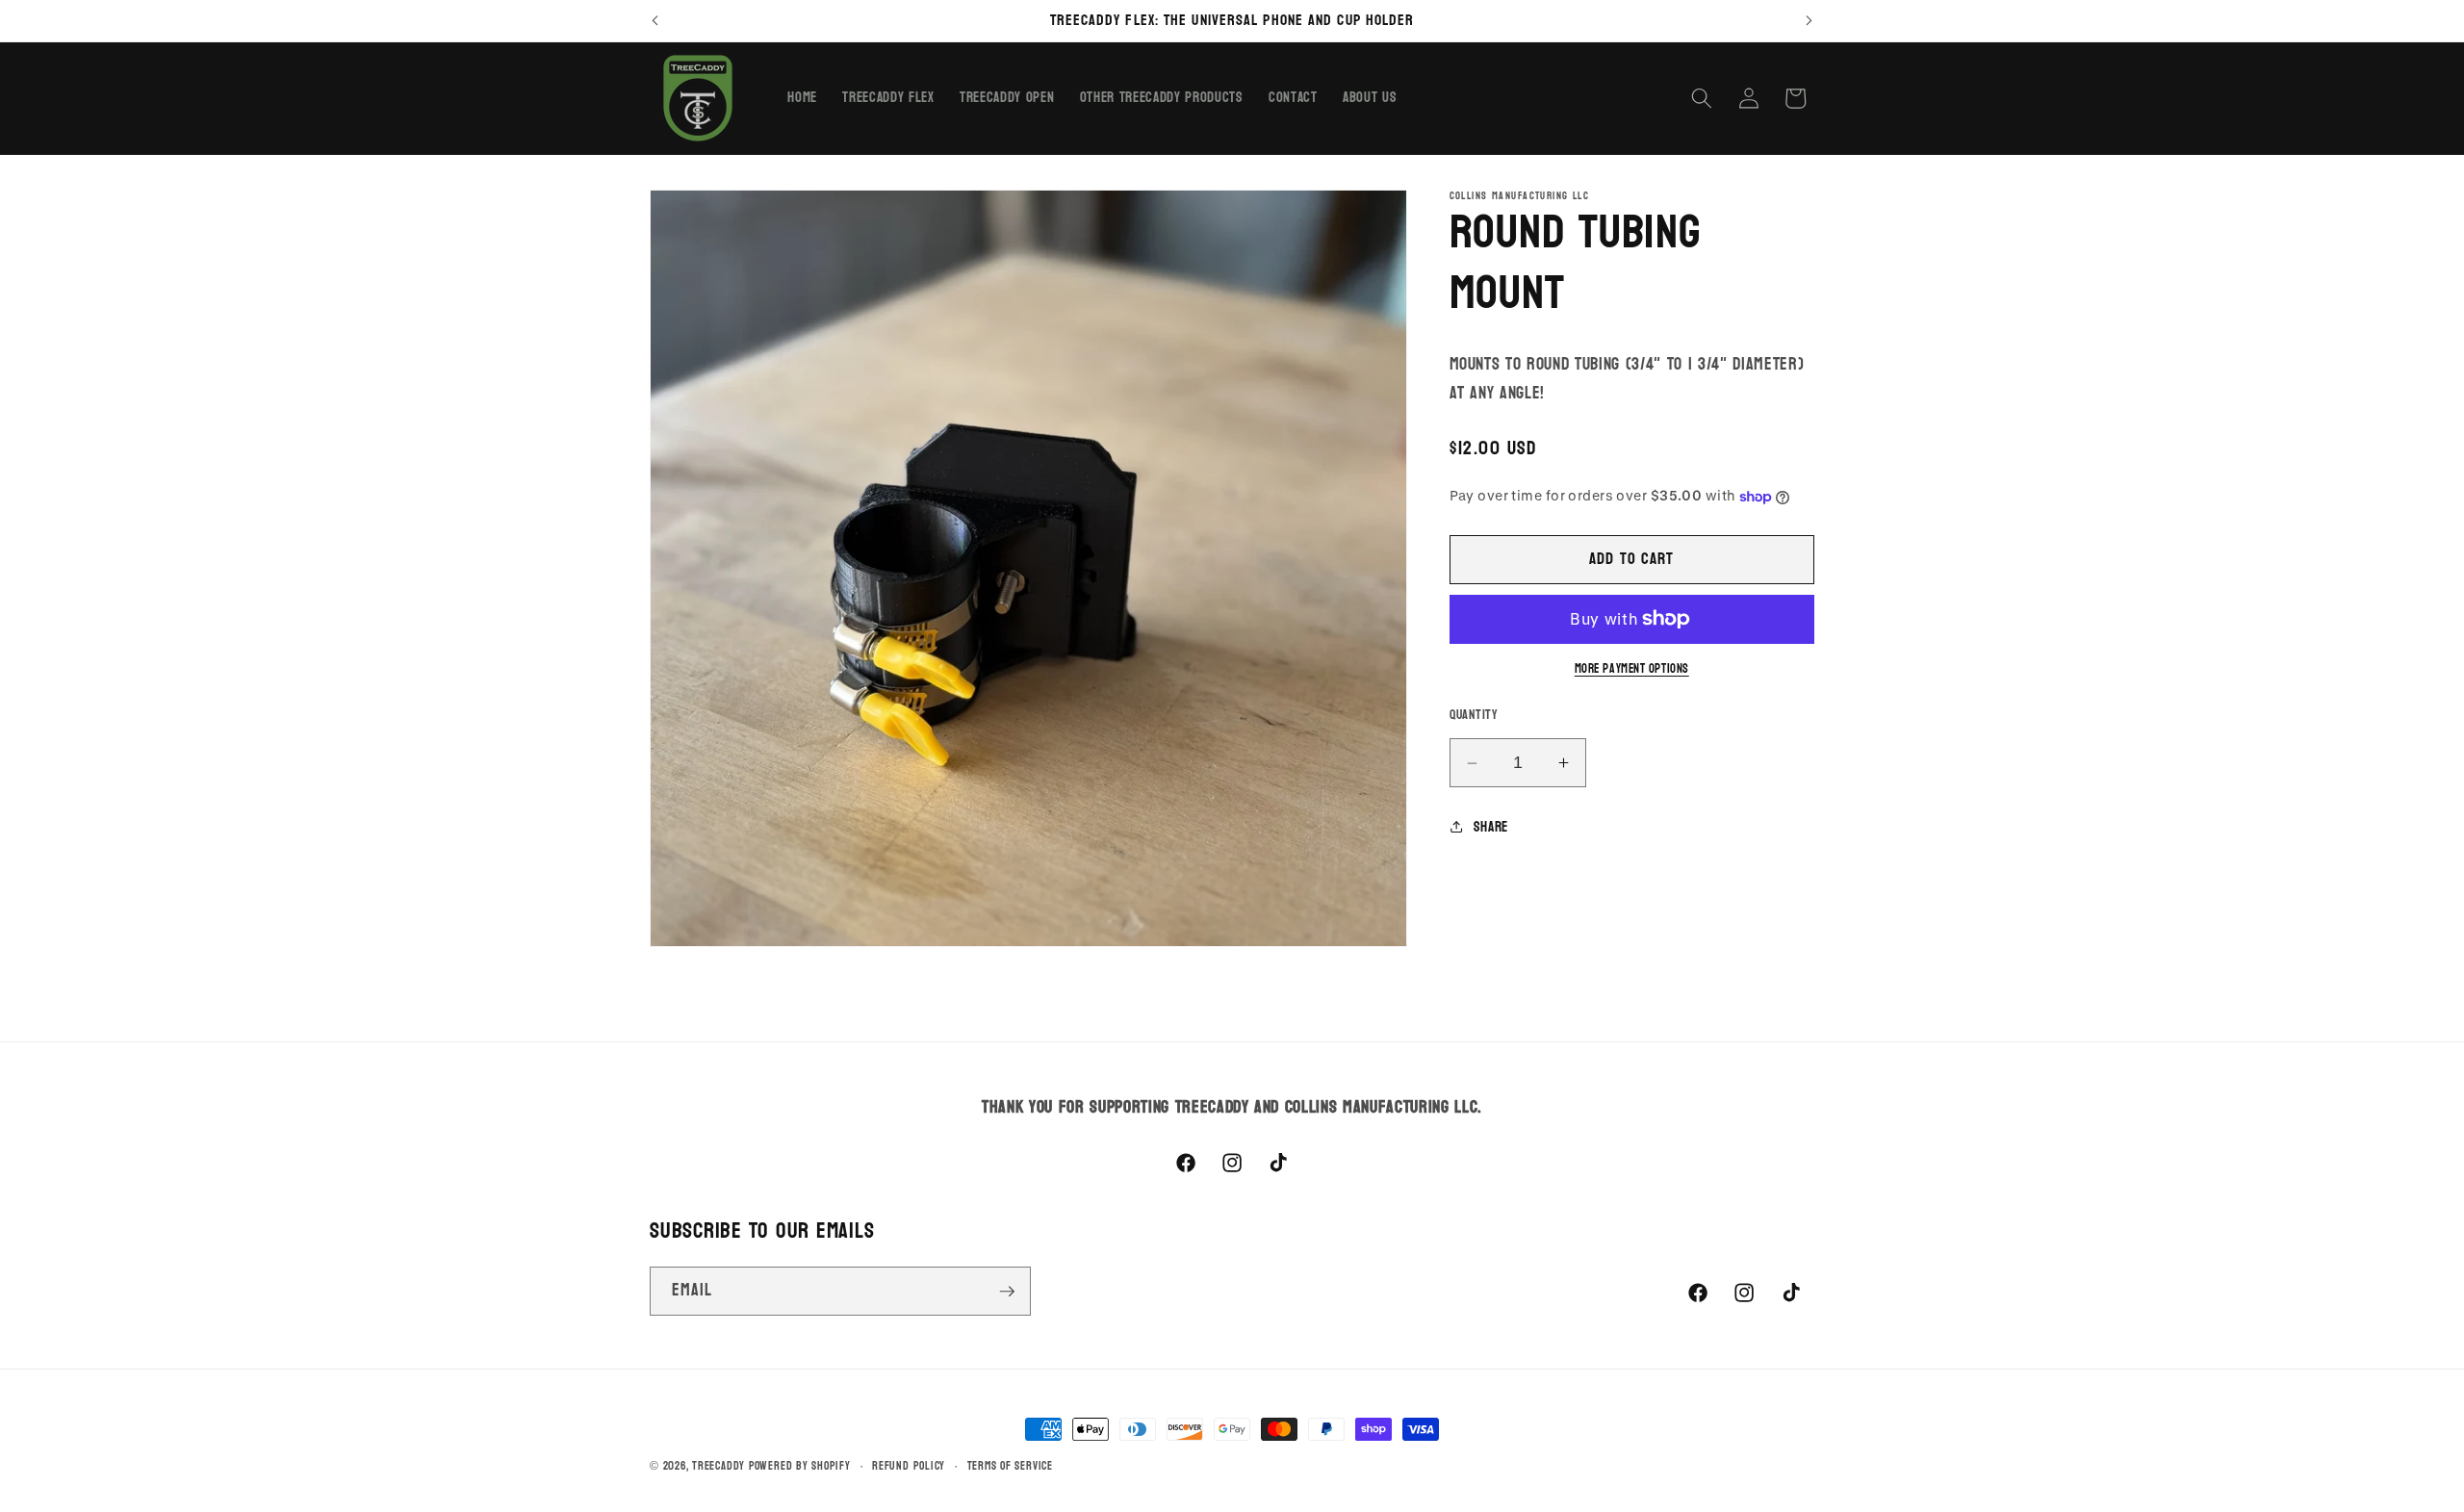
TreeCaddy (719, 1466)
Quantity (1474, 716)
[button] (1702, 98)
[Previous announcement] (655, 20)
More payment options (1632, 669)
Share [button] (1491, 827)
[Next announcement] (1809, 20)
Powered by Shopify (800, 1466)
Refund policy (909, 1467)
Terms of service (1010, 1467)
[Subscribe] (1007, 1292)
